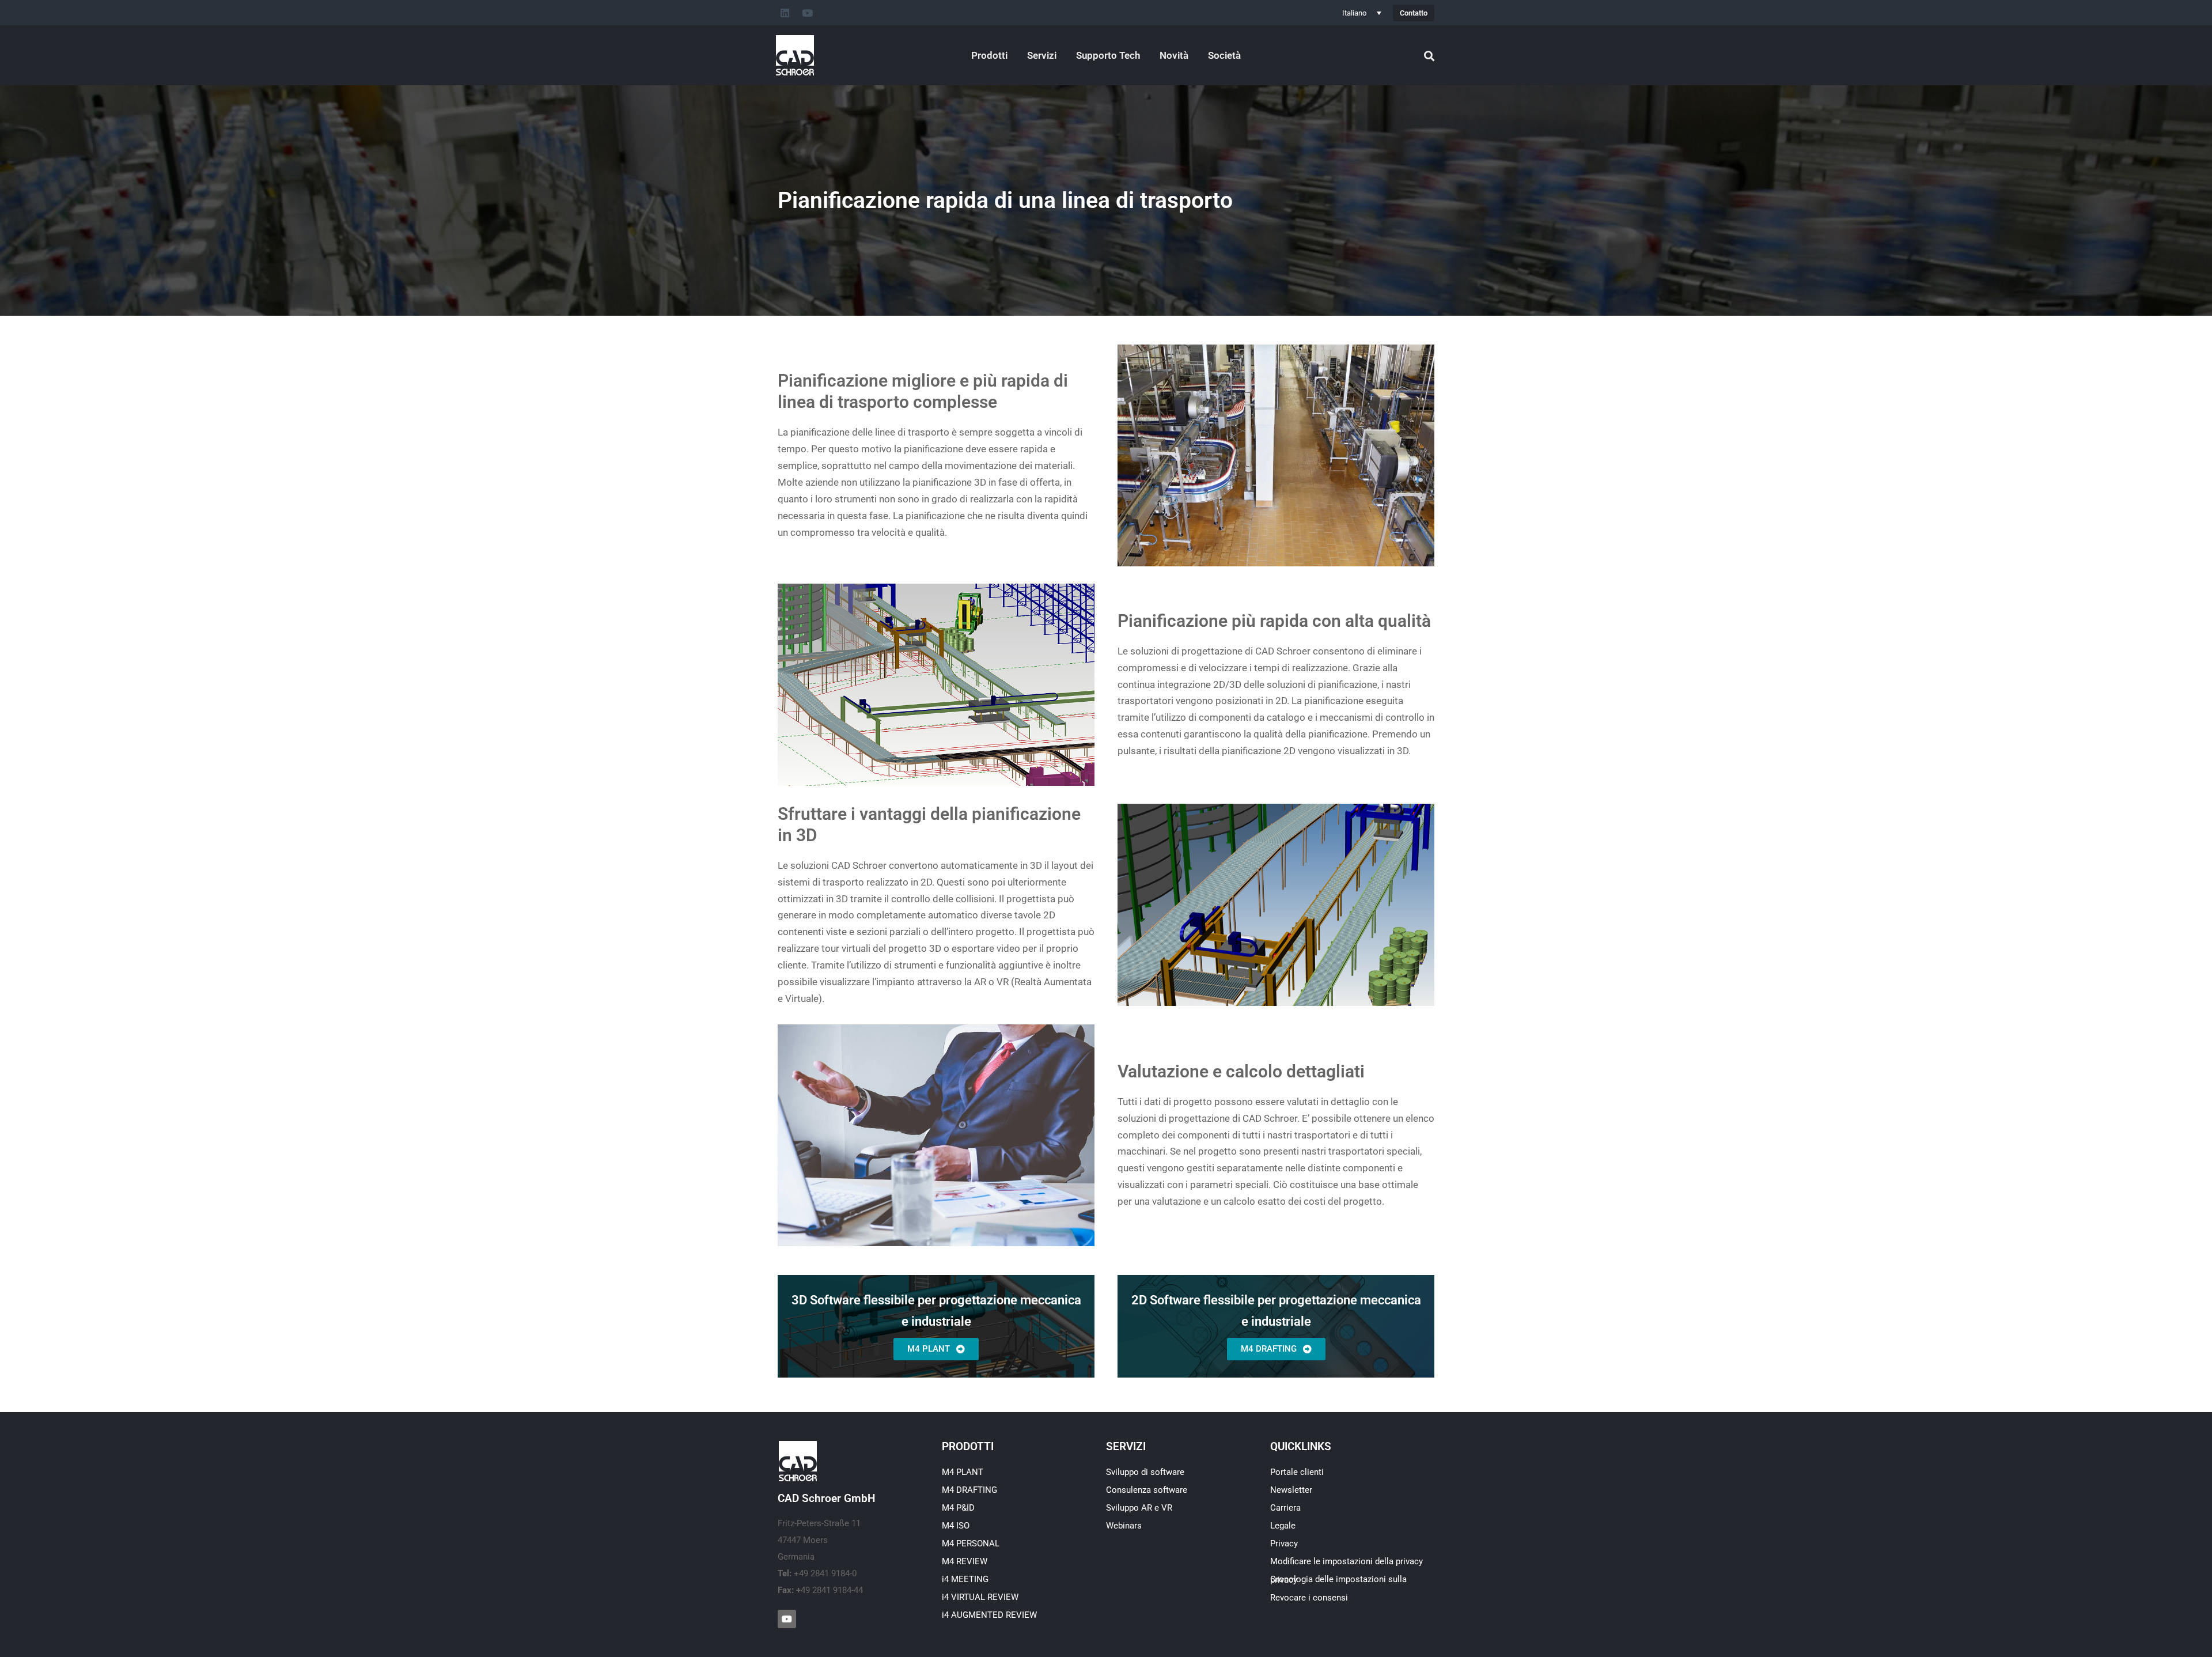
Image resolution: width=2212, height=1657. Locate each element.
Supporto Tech (1108, 55)
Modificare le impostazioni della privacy (1346, 1561)
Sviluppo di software (1145, 1472)
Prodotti (989, 55)
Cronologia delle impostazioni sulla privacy (1338, 1580)
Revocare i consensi (1309, 1598)
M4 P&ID (958, 1508)
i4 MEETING (965, 1579)
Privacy (1284, 1543)
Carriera (1285, 1508)
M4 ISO (956, 1526)
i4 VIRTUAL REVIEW (980, 1597)
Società (1224, 55)
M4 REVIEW (965, 1561)
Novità (1174, 55)
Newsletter (1291, 1490)
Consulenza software (1147, 1490)
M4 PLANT (963, 1472)
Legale (1283, 1526)
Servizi (1042, 55)
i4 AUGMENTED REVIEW (989, 1615)
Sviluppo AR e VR (1139, 1508)
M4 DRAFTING (969, 1490)
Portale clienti (1297, 1472)
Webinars (1124, 1526)
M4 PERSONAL (971, 1543)
